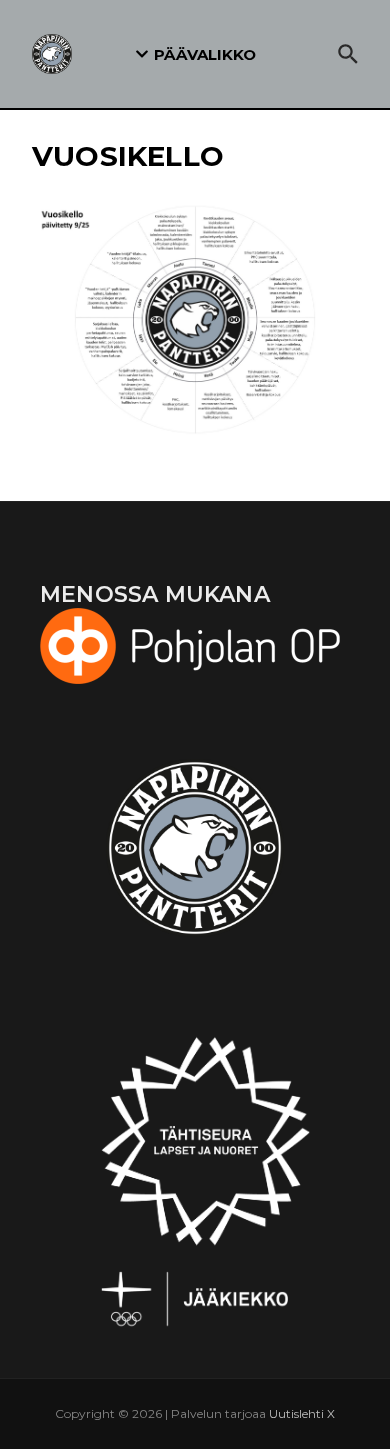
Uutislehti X (302, 1413)
